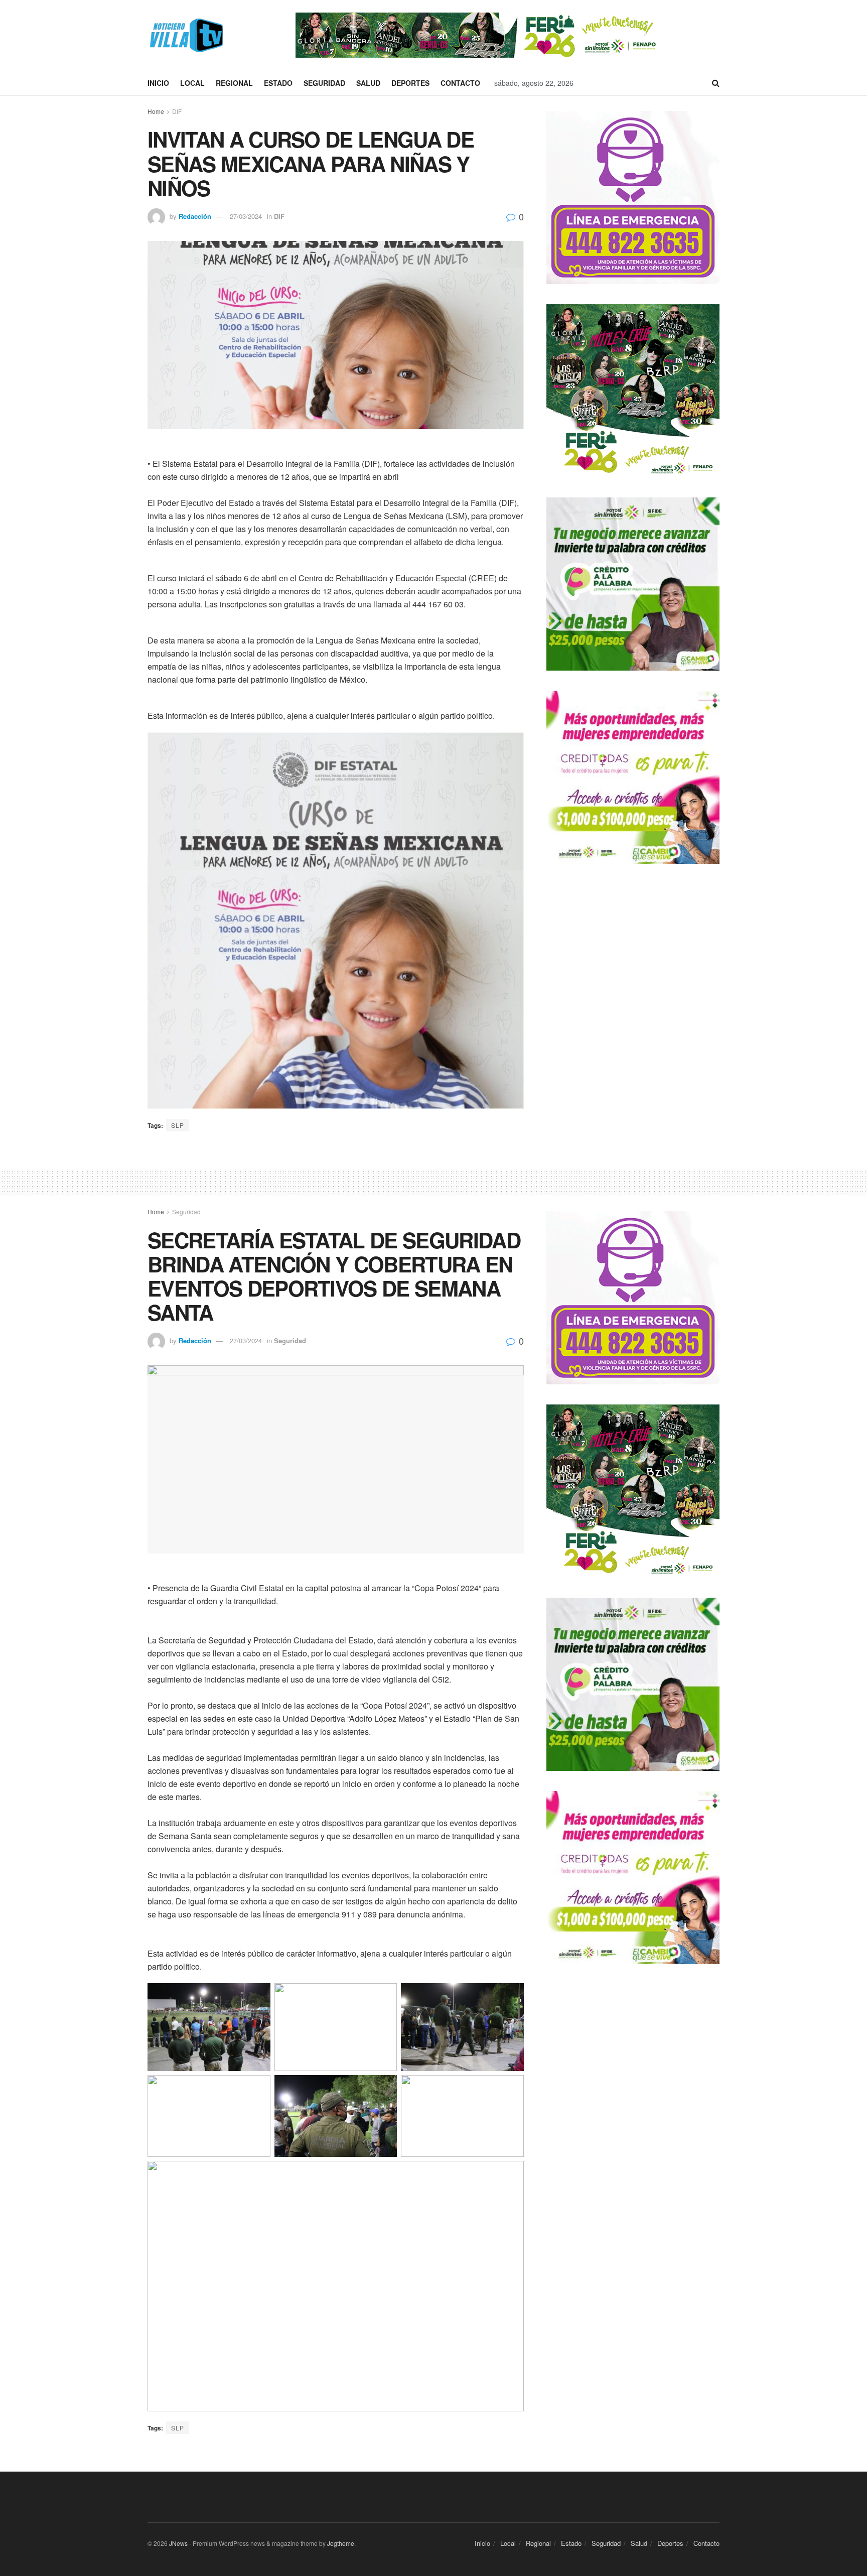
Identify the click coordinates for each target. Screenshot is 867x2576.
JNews (178, 2543)
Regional (234, 83)
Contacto (460, 83)
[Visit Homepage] (185, 35)
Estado (278, 83)
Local (192, 83)
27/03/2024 (246, 216)
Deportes (410, 83)
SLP (178, 1125)
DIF (177, 111)
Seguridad (324, 83)
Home (156, 111)
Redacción (195, 216)
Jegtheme (341, 2543)
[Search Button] (716, 83)
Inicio (158, 83)
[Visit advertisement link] (478, 35)
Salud (368, 83)
